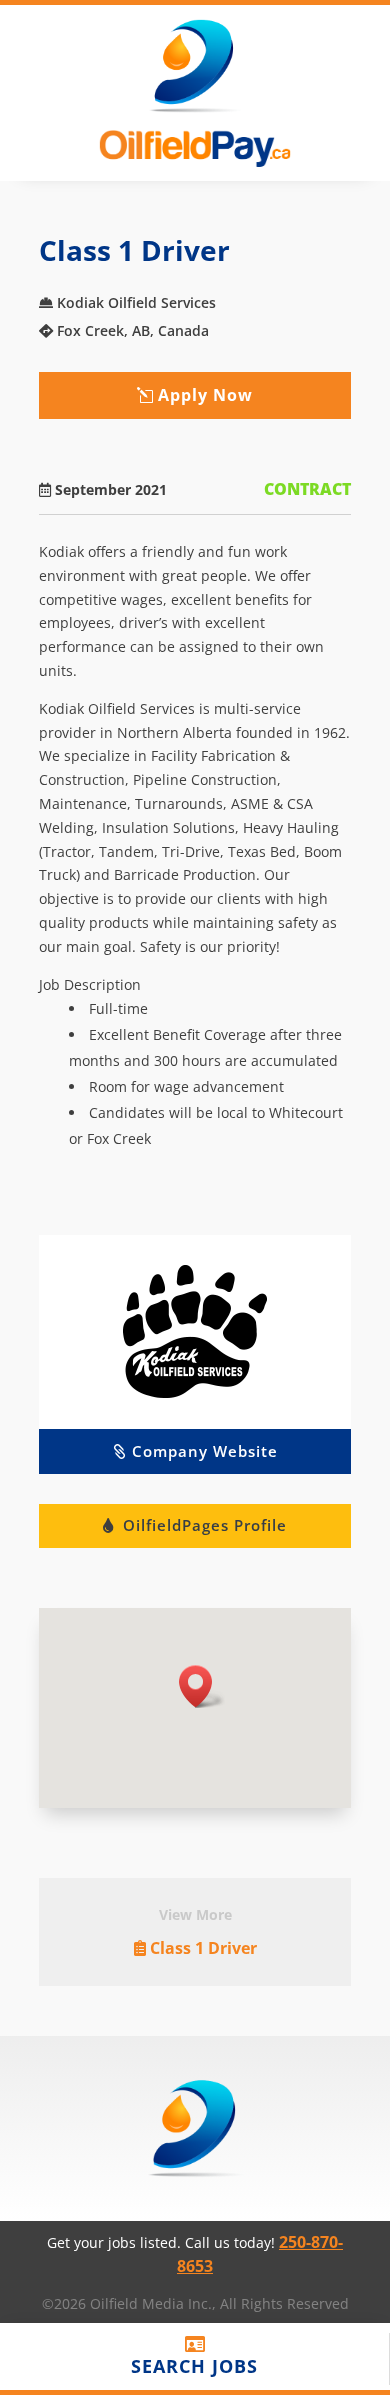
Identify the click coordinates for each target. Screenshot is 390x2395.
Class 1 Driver (203, 1948)
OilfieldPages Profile (205, 1525)
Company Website (205, 1451)
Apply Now (205, 395)
